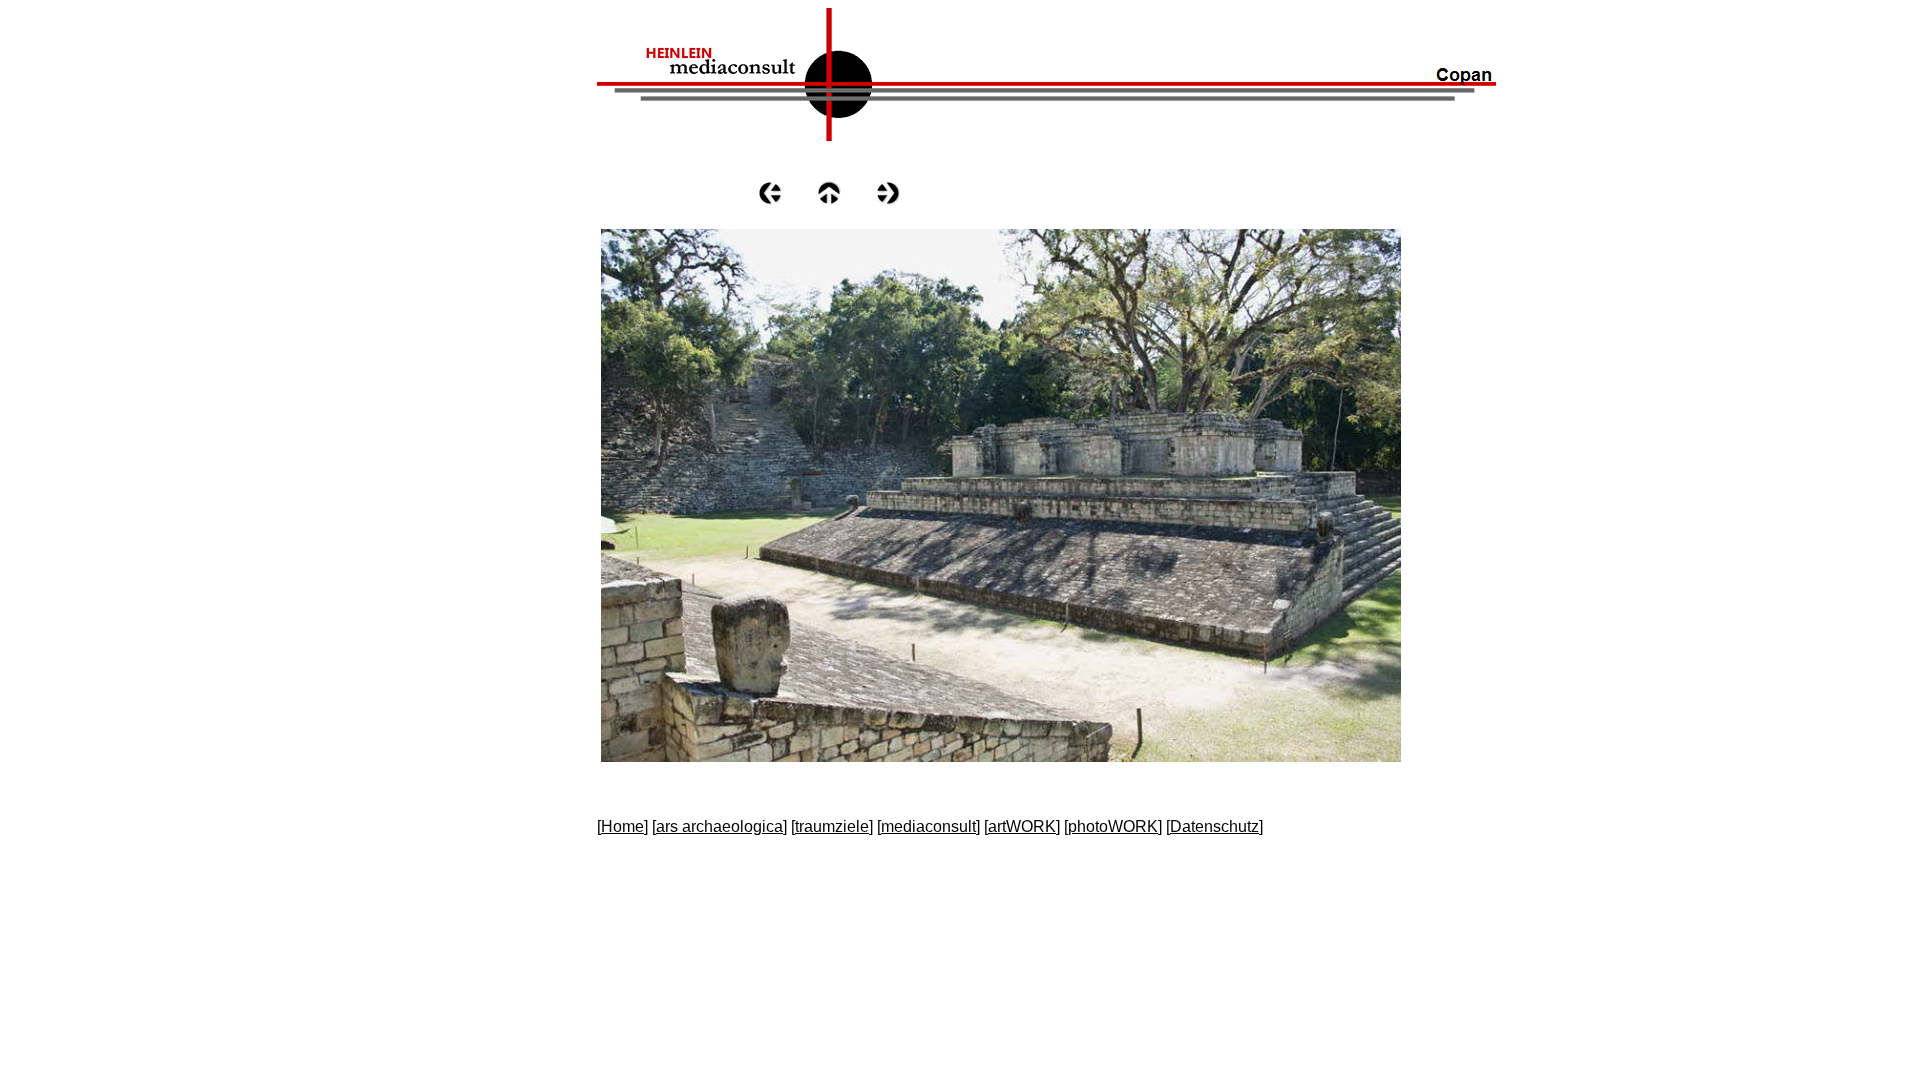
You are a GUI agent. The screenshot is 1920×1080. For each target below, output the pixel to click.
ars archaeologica (719, 826)
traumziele (832, 826)
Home (622, 826)
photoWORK (1113, 826)
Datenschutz (1214, 826)
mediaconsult (928, 826)
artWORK (1022, 826)
